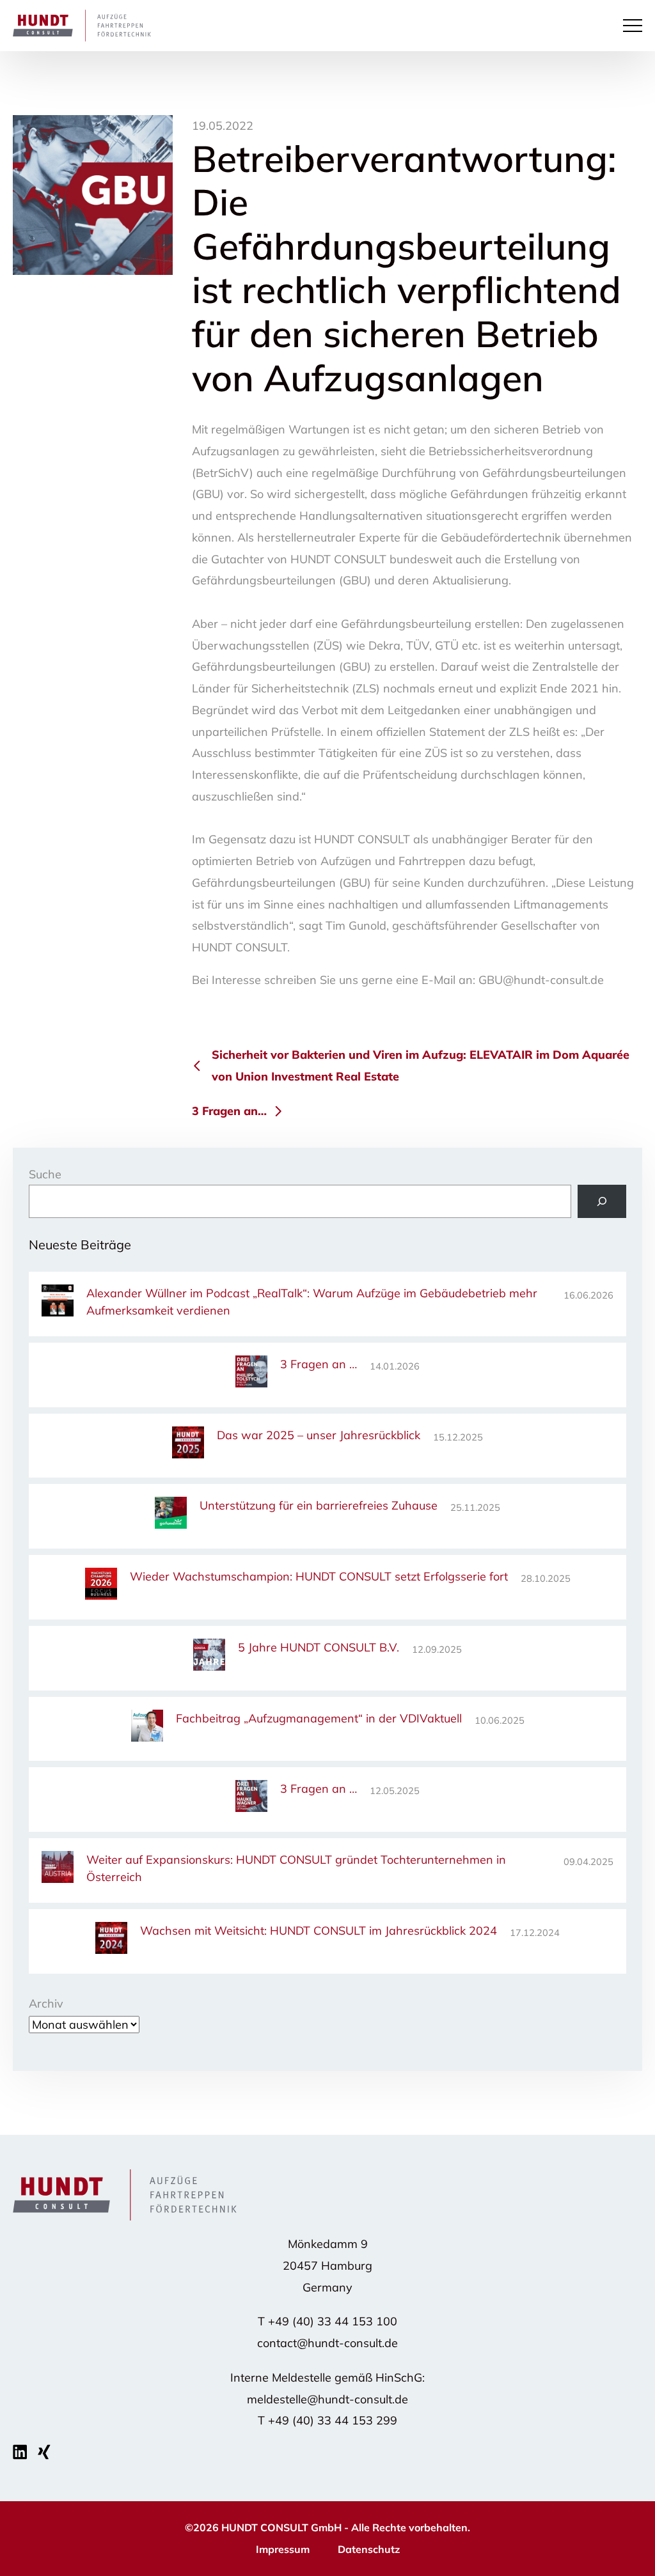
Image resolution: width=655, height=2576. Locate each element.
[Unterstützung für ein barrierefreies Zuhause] (171, 1515)
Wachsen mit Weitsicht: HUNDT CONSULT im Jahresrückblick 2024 (319, 1931)
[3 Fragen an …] (251, 1374)
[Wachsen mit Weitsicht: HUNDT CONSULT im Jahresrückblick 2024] (111, 1940)
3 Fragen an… (229, 1111)
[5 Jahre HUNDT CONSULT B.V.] (209, 1657)
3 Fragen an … (319, 1364)
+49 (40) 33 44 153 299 (333, 2420)
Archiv (46, 2003)
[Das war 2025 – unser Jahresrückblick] (188, 1445)
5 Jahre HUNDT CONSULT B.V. (319, 1647)
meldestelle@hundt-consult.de (327, 2399)
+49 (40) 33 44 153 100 (333, 2321)
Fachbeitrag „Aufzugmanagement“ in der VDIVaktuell (319, 1718)
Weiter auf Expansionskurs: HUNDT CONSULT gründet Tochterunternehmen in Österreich (296, 1868)
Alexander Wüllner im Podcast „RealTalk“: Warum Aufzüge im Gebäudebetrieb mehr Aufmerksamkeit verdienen (312, 1302)
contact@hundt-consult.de (327, 2343)
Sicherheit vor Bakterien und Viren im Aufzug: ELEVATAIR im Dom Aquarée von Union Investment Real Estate (421, 1066)
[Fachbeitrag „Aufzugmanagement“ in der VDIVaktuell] (147, 1728)
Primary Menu (635, 26)
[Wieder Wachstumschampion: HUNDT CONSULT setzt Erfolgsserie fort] (101, 1586)
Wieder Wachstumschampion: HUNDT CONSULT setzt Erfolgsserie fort (319, 1576)
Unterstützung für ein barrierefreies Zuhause (319, 1505)
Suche (45, 1174)
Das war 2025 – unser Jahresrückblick (319, 1435)
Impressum (283, 2549)
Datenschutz (369, 2549)
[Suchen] (602, 1201)
